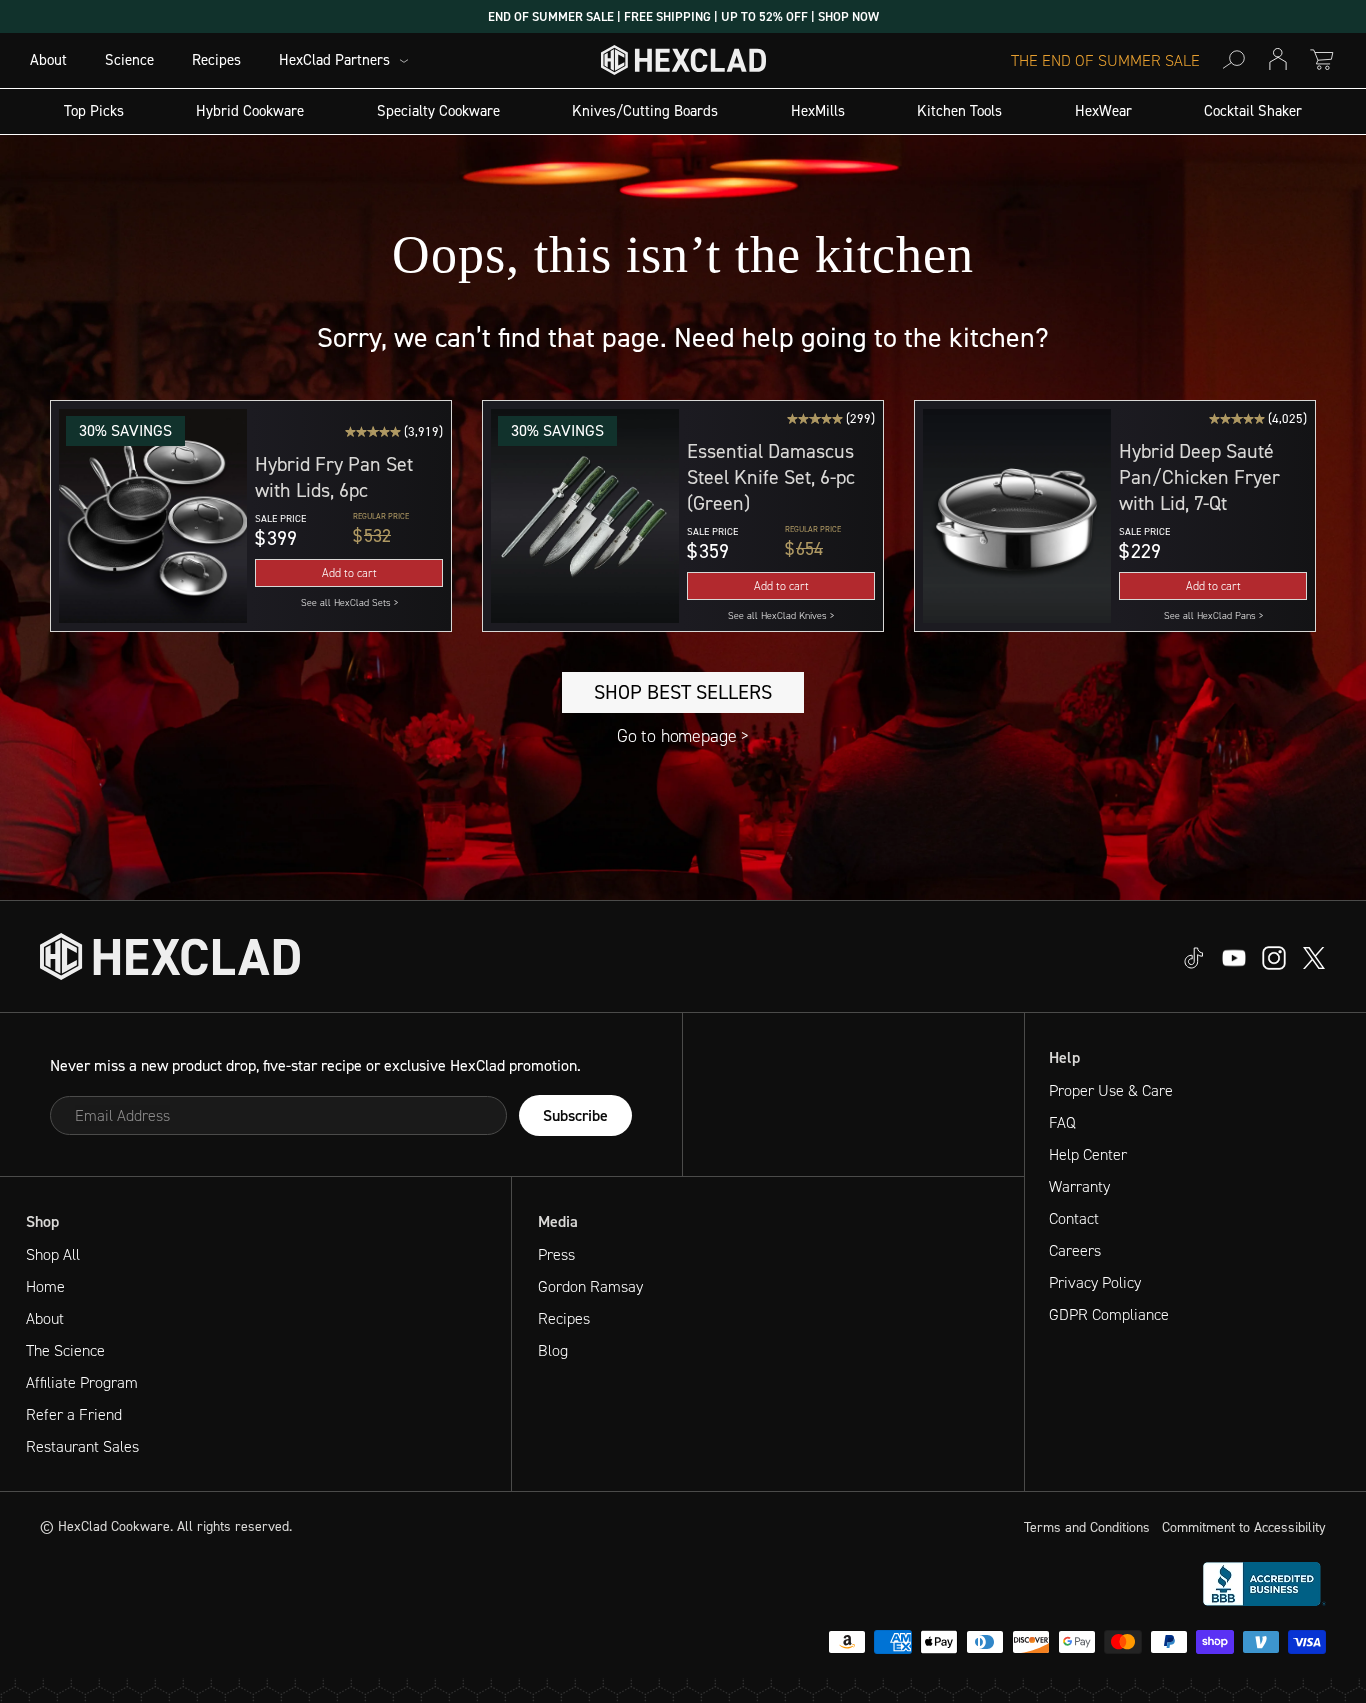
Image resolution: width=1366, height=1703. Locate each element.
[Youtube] (1194, 957)
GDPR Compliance (1109, 1314)
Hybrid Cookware (250, 111)
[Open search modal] (1234, 59)
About (48, 60)
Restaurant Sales (82, 1446)
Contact (1074, 1218)
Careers (1075, 1250)
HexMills (818, 111)
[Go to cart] (1322, 59)
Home (45, 1286)
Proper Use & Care (1111, 1090)
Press (556, 1254)
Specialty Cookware (438, 111)
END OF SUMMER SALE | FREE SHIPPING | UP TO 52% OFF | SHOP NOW (683, 16)
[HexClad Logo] (683, 64)
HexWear (1103, 111)
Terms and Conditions (1087, 1527)
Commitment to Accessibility (1244, 1527)
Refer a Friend (74, 1414)
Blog (553, 1350)
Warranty (1079, 1186)
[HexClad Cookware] (170, 956)
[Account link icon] (1278, 59)
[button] (153, 516)
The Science (65, 1350)
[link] (349, 602)
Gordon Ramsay (590, 1286)
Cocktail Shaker (1253, 111)
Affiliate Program (82, 1382)
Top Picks (94, 111)
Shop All (53, 1254)
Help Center (1088, 1154)
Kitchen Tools (959, 111)
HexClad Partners (334, 60)
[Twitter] (1274, 957)
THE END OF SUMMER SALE (1105, 61)
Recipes (216, 60)
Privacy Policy (1095, 1282)
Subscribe (575, 1115)
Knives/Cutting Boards (645, 111)
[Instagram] (1234, 957)
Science (129, 60)
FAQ (1062, 1122)
